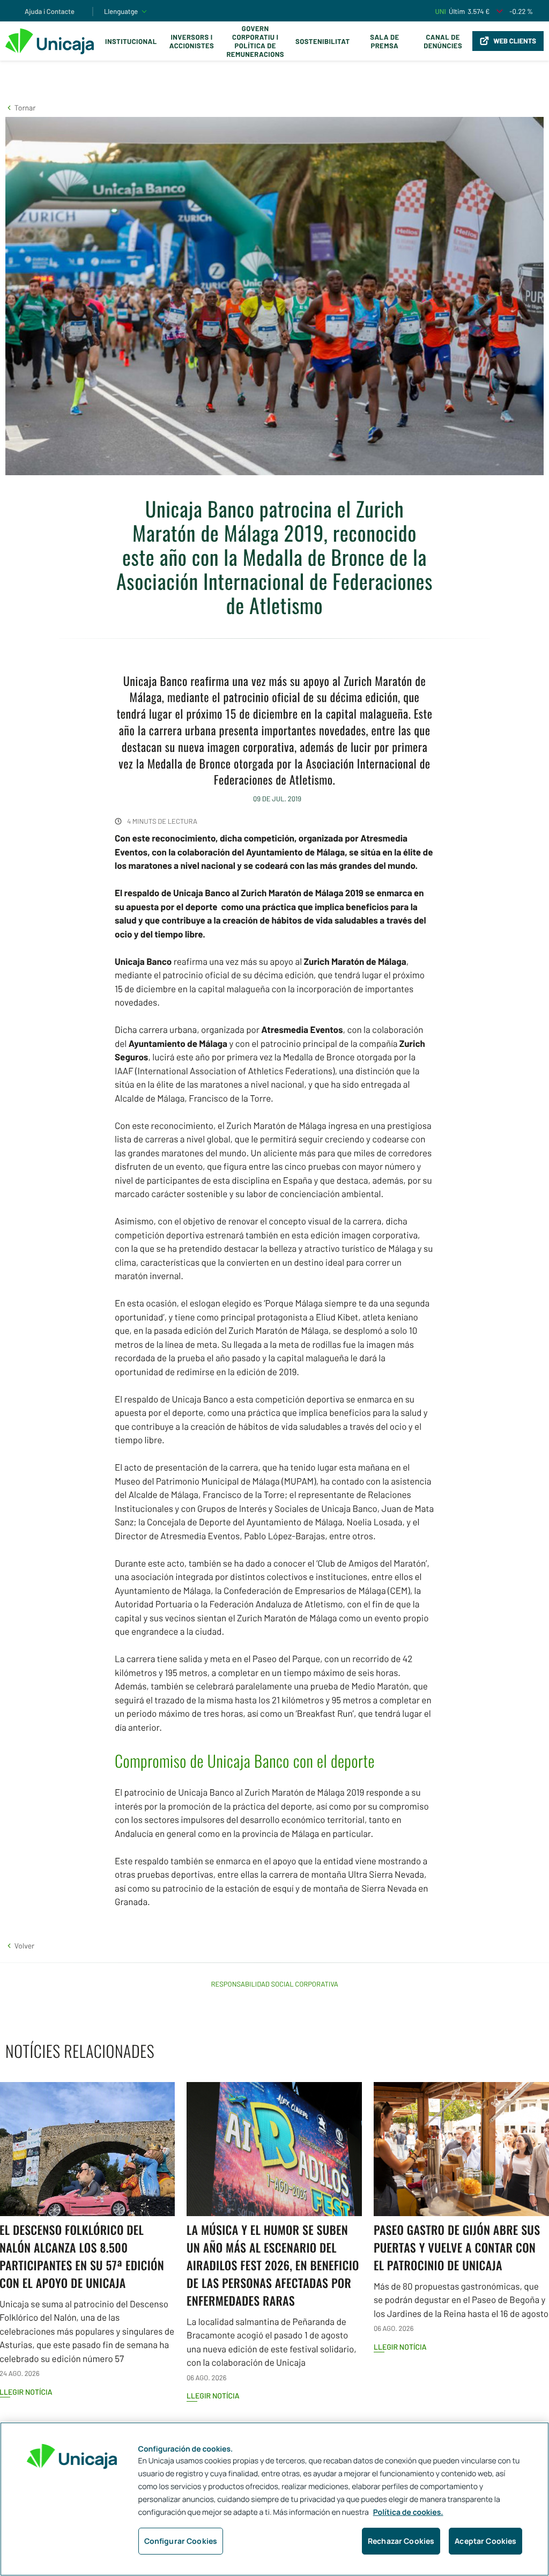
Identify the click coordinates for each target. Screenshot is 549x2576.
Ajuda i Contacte (50, 11)
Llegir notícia (213, 2396)
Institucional (131, 41)
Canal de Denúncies (443, 41)
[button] (20, 108)
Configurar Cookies (181, 2541)
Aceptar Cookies (485, 2541)
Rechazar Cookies (401, 2541)
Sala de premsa (384, 41)
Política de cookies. (408, 2512)
